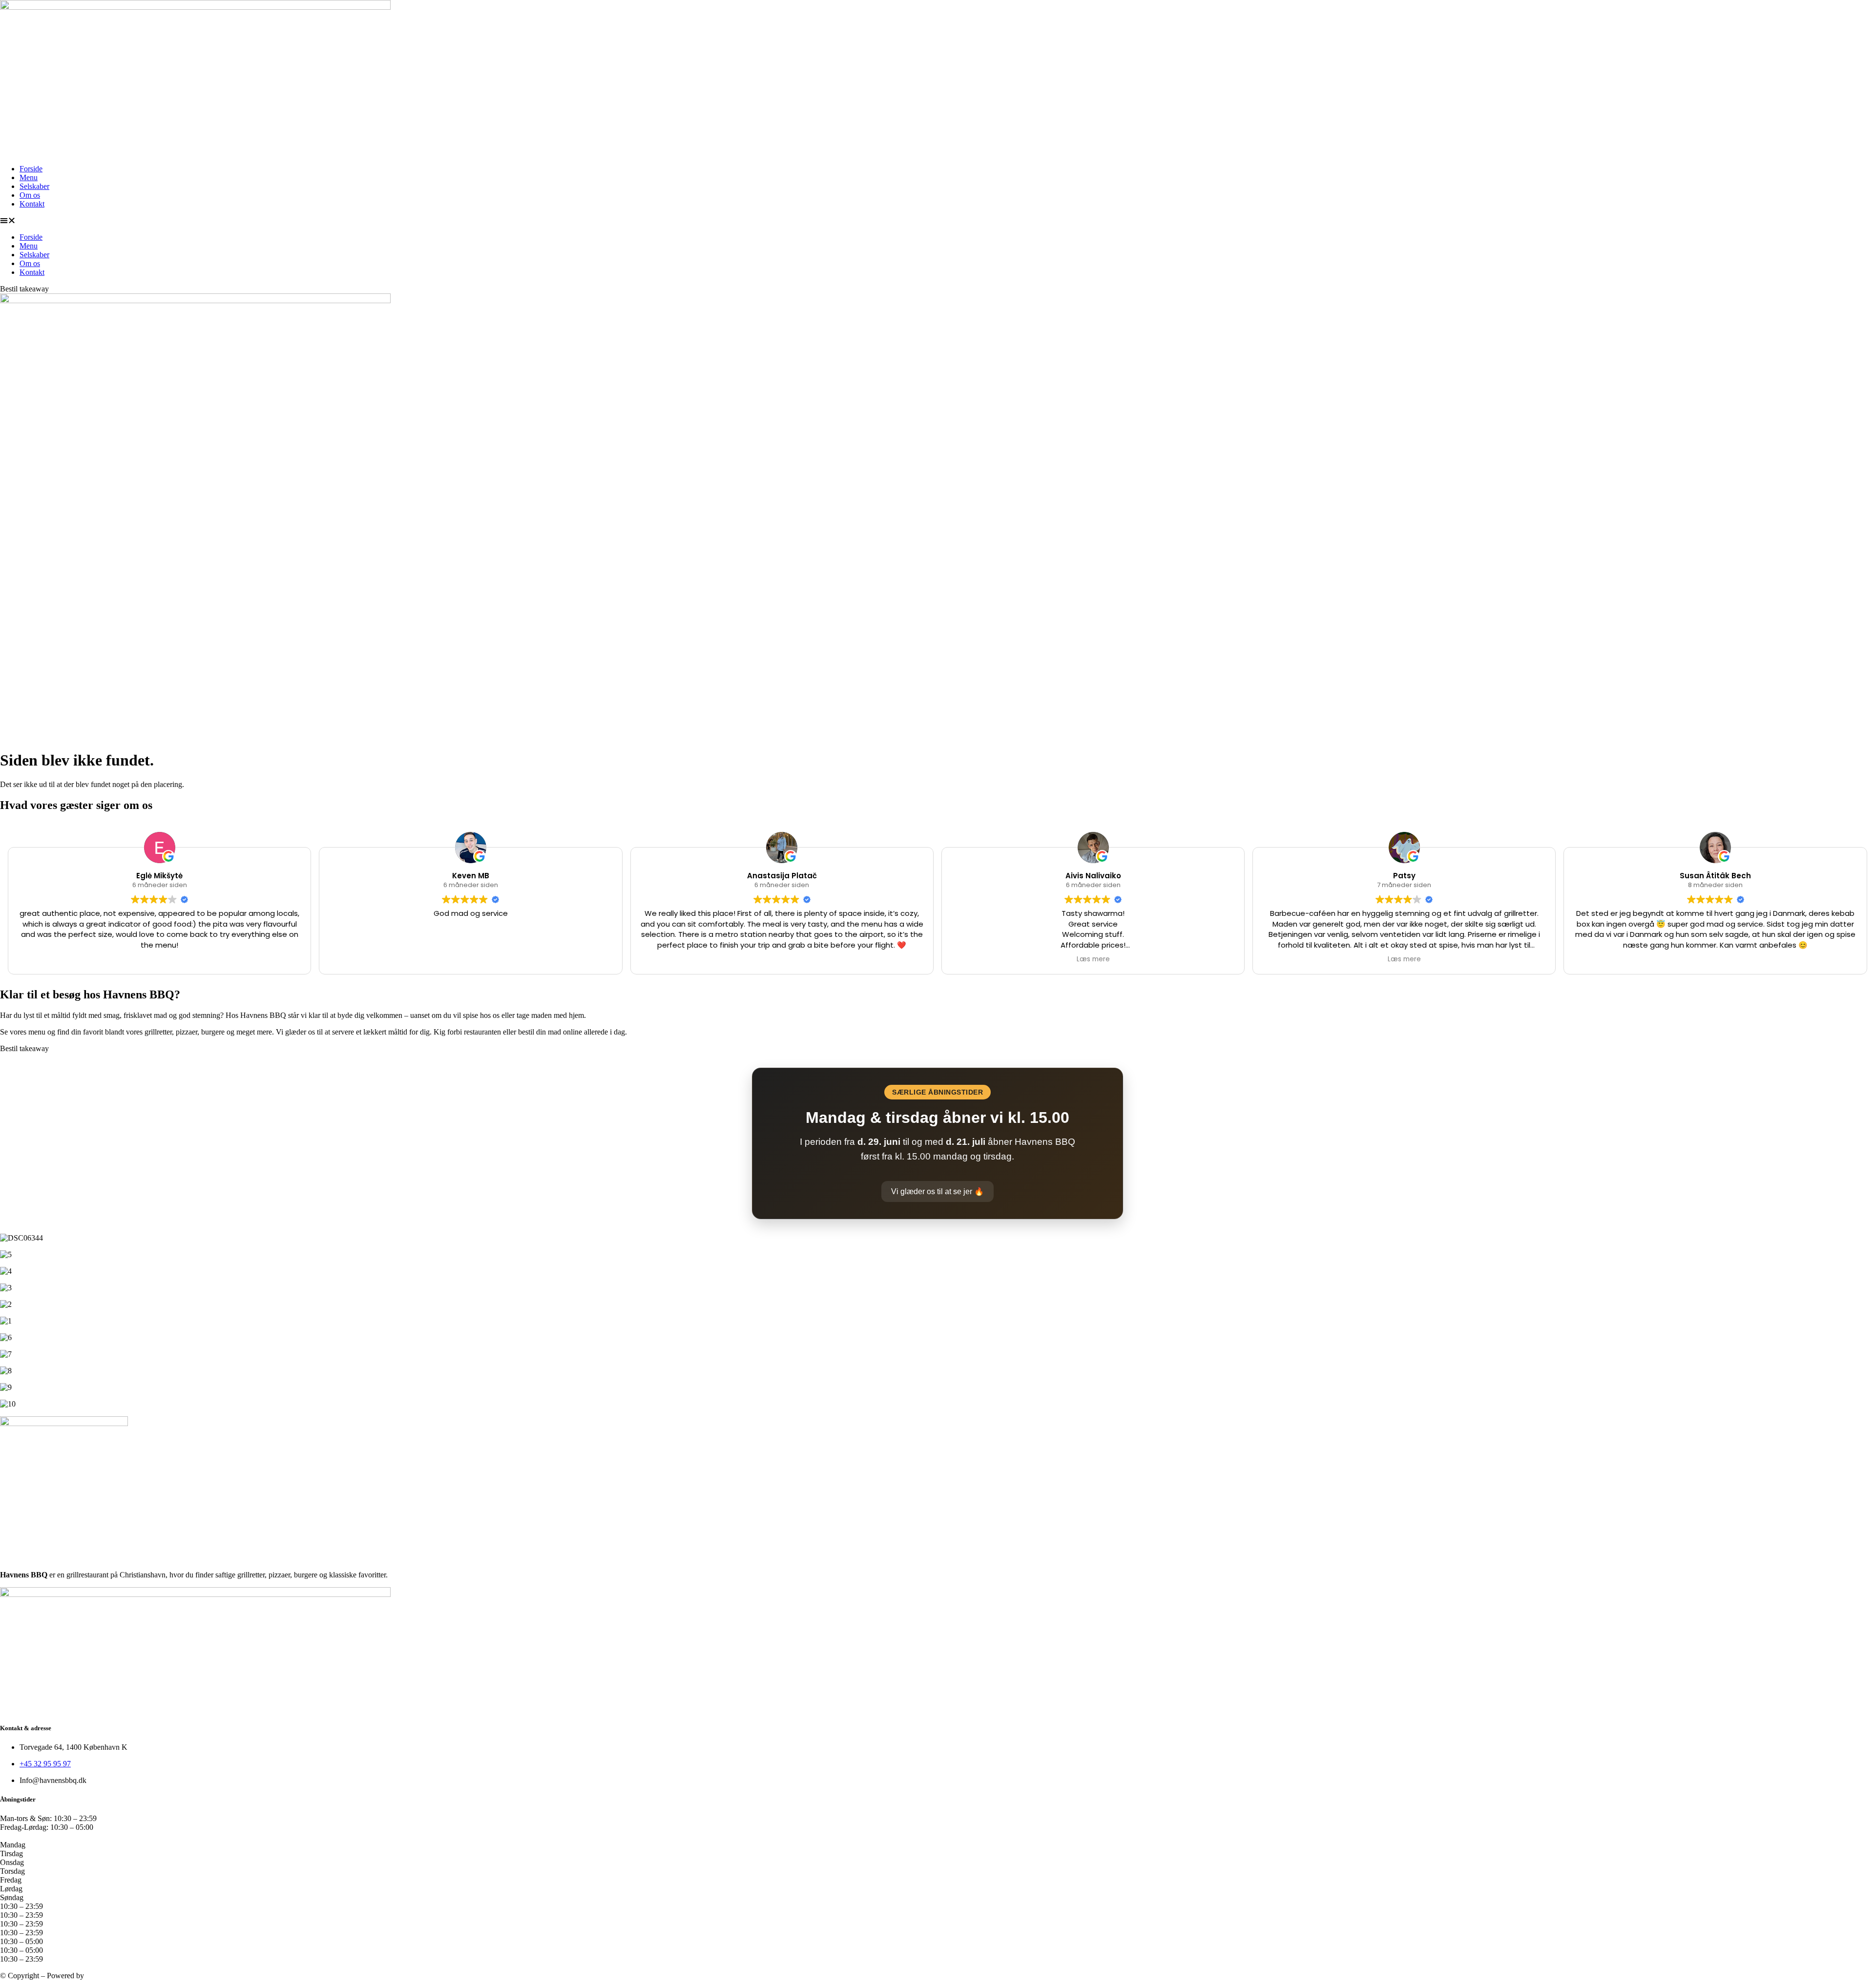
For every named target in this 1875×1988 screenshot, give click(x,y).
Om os (30, 195)
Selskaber (34, 186)
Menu (29, 177)
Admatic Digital (110, 1976)
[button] (937, 221)
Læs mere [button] (1093, 959)
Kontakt (32, 204)
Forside (31, 169)
